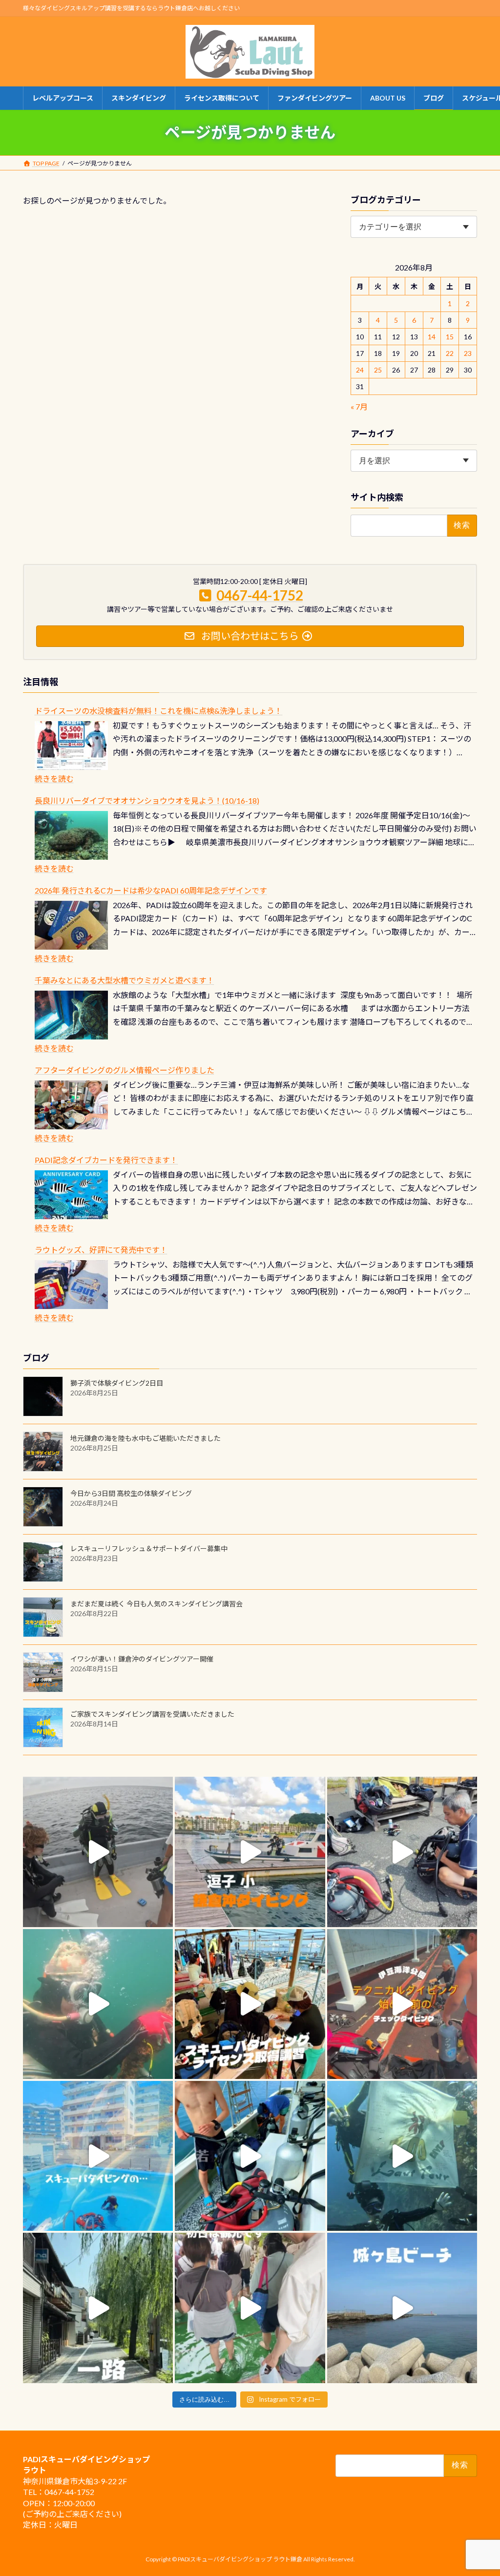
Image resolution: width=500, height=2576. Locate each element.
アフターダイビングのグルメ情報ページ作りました (125, 1070)
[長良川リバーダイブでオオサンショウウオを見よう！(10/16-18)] (71, 835)
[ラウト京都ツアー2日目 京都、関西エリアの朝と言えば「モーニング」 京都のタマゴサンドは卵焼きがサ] (98, 2308)
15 (450, 337)
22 (450, 353)
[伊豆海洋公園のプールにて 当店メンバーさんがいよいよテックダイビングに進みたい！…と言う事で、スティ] (402, 2004)
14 (432, 337)
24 (360, 370)
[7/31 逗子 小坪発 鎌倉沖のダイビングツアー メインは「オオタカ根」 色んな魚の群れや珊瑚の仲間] (98, 2004)
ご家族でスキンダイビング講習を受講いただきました (152, 1714)
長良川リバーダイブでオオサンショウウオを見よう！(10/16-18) (147, 800)
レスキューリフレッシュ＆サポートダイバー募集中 (149, 1548)
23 (468, 353)
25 (378, 370)
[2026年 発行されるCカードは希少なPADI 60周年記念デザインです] (71, 925)
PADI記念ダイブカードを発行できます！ (106, 1160)
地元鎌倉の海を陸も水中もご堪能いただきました (146, 1438)
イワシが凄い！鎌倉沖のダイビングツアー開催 (142, 1659)
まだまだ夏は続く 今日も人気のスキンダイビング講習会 (156, 1604)
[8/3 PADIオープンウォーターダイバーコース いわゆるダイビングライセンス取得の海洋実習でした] (402, 1852)
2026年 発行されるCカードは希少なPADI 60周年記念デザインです (151, 890)
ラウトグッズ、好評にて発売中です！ (101, 1250)
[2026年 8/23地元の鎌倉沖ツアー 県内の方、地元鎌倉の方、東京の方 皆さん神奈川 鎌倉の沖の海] (98, 1852)
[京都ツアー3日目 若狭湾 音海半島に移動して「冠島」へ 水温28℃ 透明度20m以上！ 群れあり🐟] (402, 2156)
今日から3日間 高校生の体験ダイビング (131, 1493)
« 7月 (359, 406)
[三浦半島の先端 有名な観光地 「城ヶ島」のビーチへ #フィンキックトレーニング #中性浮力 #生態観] (402, 2308)
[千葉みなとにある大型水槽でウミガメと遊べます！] (71, 1015)
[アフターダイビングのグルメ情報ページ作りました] (71, 1105)
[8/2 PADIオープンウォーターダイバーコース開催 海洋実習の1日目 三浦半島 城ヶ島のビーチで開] (250, 2004)
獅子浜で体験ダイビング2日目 (117, 1383)
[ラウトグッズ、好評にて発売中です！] (71, 1285)
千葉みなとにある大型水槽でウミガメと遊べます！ (125, 980)
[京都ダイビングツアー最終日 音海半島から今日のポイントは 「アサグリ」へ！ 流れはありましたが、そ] (250, 2156)
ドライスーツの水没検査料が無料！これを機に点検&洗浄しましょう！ (158, 711)
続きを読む (54, 779)
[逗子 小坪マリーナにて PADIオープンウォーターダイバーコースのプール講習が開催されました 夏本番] (98, 2156)
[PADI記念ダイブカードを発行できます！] (71, 1195)
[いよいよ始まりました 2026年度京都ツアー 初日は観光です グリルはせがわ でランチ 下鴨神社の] (250, 2308)
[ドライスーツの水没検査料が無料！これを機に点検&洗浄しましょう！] (71, 746)
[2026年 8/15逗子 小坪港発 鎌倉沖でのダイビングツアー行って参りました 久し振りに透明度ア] (250, 1852)
